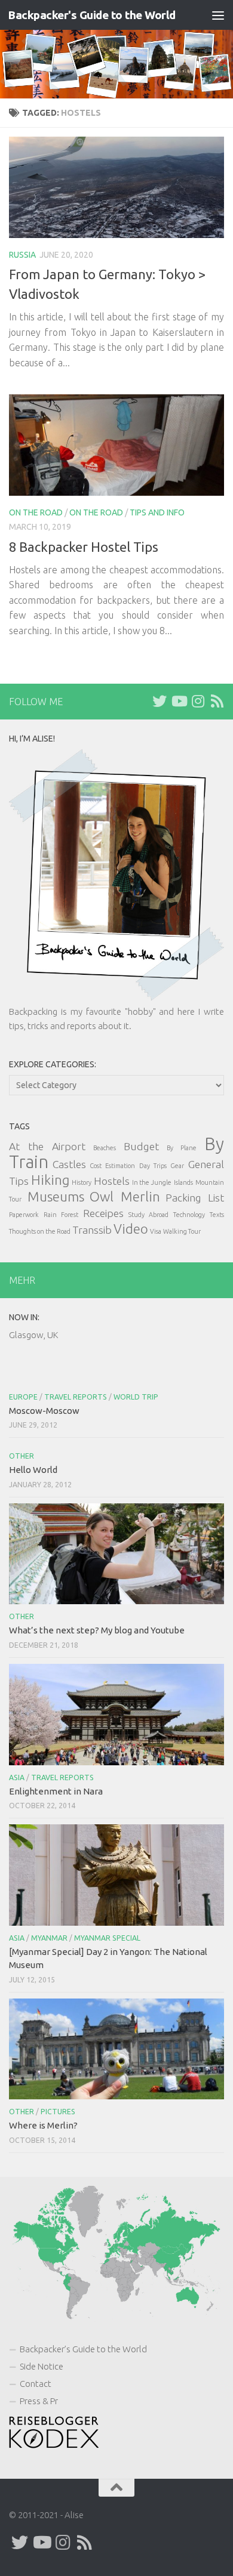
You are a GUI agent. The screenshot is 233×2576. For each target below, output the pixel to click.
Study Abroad (148, 1215)
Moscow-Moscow (44, 1411)
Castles (69, 1164)
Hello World (33, 1470)
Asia (17, 1777)
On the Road (96, 512)
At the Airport (47, 1146)
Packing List (195, 1198)
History (82, 1182)
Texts (217, 1215)
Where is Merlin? (43, 2125)
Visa (156, 1231)
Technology (189, 1215)
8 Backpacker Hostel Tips (84, 547)
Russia (22, 255)
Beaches (105, 1148)
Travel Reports (76, 1397)
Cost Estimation (112, 1166)
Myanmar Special (107, 1938)
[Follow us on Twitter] (160, 701)
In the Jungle (152, 1182)
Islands (183, 1182)
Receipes (103, 1213)
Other (22, 1456)
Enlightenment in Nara (56, 1791)
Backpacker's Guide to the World (92, 15)
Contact (36, 2384)
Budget (141, 1146)
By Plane (182, 1148)
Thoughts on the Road (40, 1231)
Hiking (50, 1180)
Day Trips (153, 1166)
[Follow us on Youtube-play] (179, 701)
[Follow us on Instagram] (198, 701)
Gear (177, 1166)
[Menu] (218, 15)
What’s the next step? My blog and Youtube (97, 1630)
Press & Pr (39, 2401)
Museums (56, 1196)
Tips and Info (157, 512)
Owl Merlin (125, 1196)
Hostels (112, 1181)
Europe (23, 1397)
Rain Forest (61, 1215)
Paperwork (24, 1215)
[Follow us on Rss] (217, 701)
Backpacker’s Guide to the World (83, 2349)
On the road (36, 512)
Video (131, 1229)
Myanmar (49, 1938)
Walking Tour (182, 1231)
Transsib (92, 1230)
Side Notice (42, 2366)
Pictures (58, 2112)
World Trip (136, 1397)
